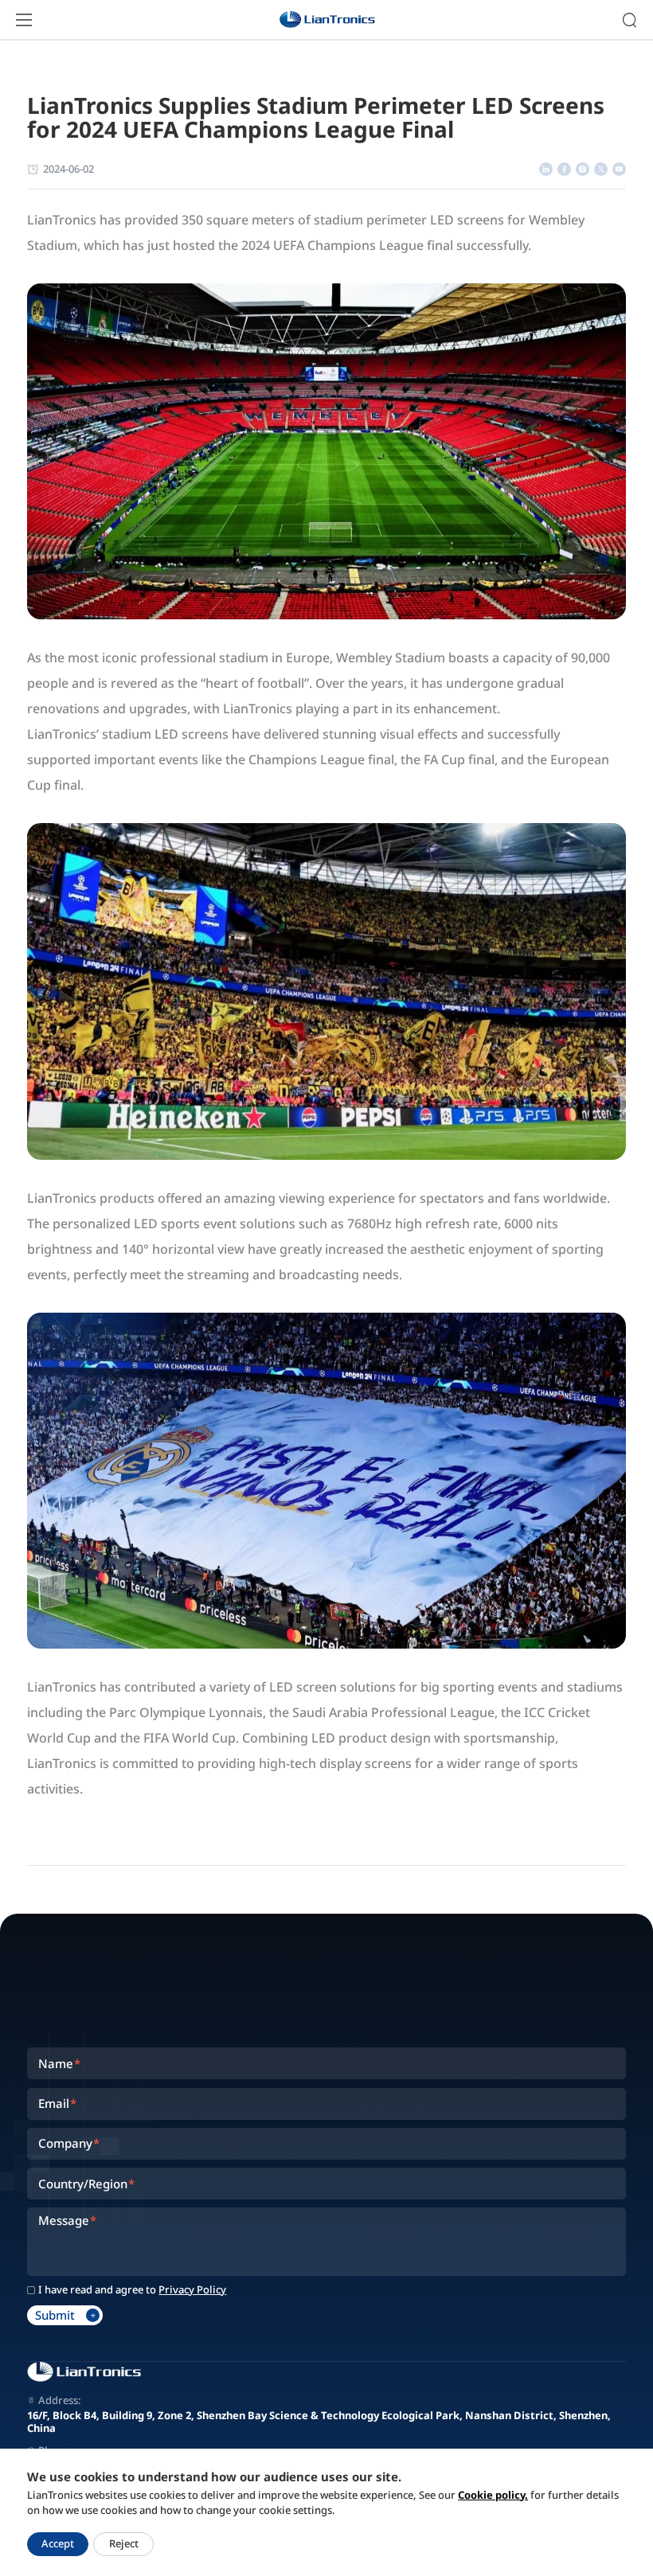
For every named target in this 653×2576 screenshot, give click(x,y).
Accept (58, 2543)
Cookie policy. (493, 2495)
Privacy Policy (192, 2290)
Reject (124, 2543)
